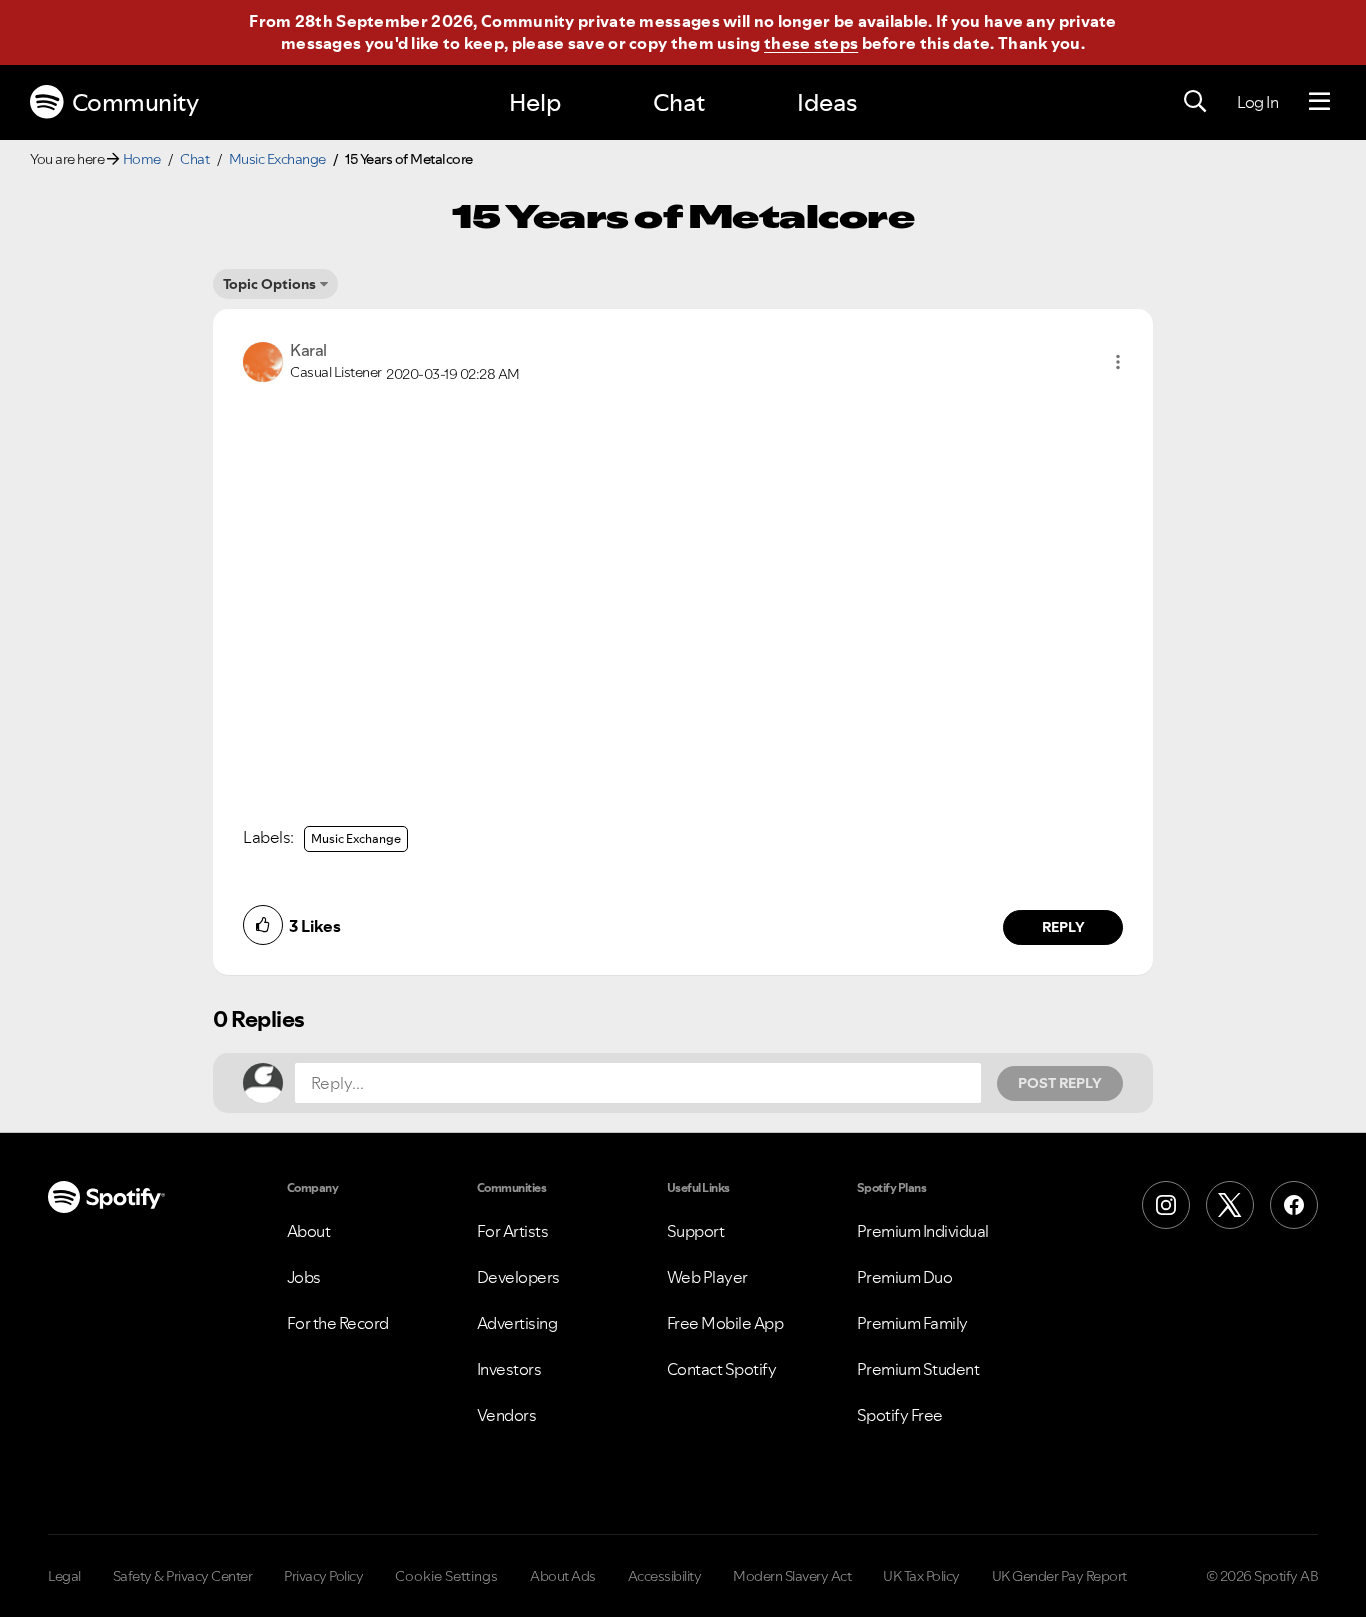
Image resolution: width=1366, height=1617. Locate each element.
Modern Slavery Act (792, 1576)
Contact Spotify (722, 1369)
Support (696, 1231)
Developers (518, 1277)
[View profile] (263, 360)
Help (535, 102)
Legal (64, 1576)
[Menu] (1319, 102)
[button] (1118, 362)
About (309, 1231)
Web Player (707, 1277)
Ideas (827, 102)
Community (135, 102)
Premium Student (918, 1369)
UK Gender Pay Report (1059, 1576)
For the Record (338, 1323)
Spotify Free (900, 1415)
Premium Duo (905, 1277)
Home (142, 159)
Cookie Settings (446, 1576)
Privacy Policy (323, 1576)
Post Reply (1060, 1083)
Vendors (507, 1415)
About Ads (563, 1576)
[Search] (1195, 102)
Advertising (517, 1323)
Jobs (304, 1277)
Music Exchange (277, 159)
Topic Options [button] (269, 284)
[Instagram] (1166, 1205)
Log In (1257, 102)
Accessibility (665, 1576)
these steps (811, 43)
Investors (509, 1369)
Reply (1063, 927)
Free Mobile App (725, 1323)
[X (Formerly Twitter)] (1230, 1205)
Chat (679, 102)
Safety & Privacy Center (183, 1576)
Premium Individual (923, 1231)
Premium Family (912, 1323)
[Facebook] (1294, 1205)
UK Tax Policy (921, 1576)
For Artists (513, 1231)
